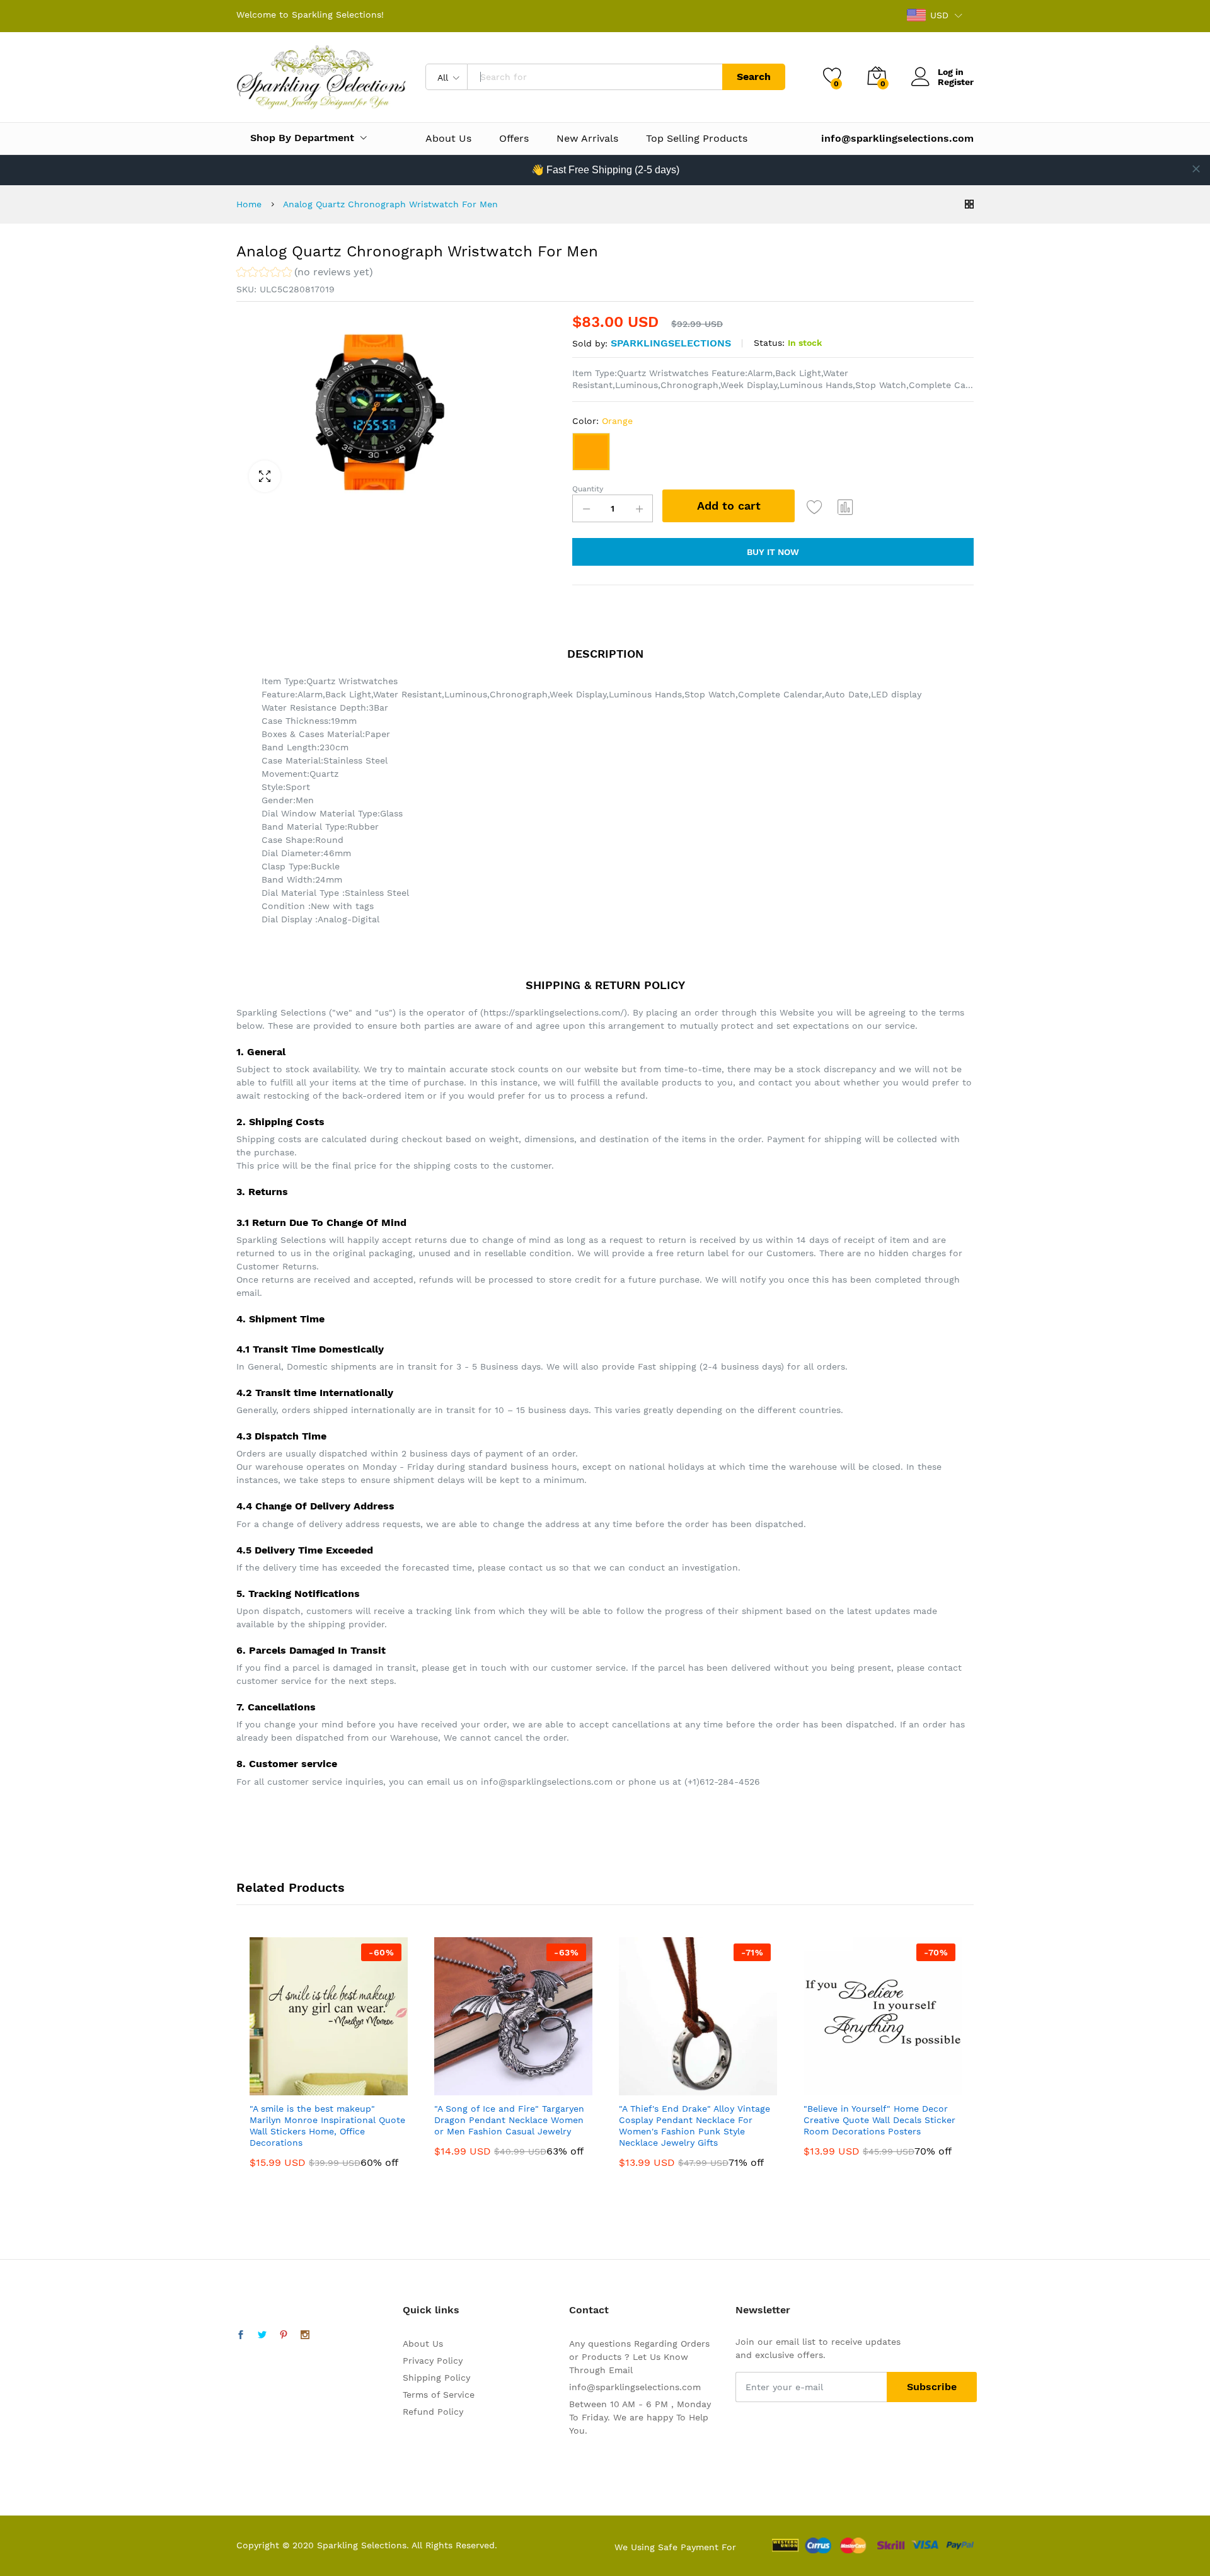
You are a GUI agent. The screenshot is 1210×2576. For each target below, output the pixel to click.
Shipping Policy (436, 2378)
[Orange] (591, 452)
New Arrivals (587, 139)
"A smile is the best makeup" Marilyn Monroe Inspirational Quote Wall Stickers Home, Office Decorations (327, 2126)
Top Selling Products (697, 139)
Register (956, 82)
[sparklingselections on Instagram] (305, 2335)
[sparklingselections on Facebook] (241, 2335)
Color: (602, 421)
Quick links (431, 2310)
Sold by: (590, 343)
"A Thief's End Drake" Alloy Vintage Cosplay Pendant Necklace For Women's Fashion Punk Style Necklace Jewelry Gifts (694, 2126)
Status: (769, 343)
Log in (951, 72)
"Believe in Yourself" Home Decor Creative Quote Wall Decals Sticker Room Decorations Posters (879, 2120)
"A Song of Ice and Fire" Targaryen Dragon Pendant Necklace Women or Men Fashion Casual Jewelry (509, 2120)
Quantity (588, 489)
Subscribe (932, 2387)
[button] (305, 274)
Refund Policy (433, 2412)
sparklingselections (671, 343)
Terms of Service (439, 2395)
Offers (514, 139)
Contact (589, 2310)
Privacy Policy (433, 2361)
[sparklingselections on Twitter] (262, 2335)
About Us (448, 139)
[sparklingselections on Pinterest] (284, 2335)
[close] (1196, 169)
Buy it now (773, 552)
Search (754, 77)
